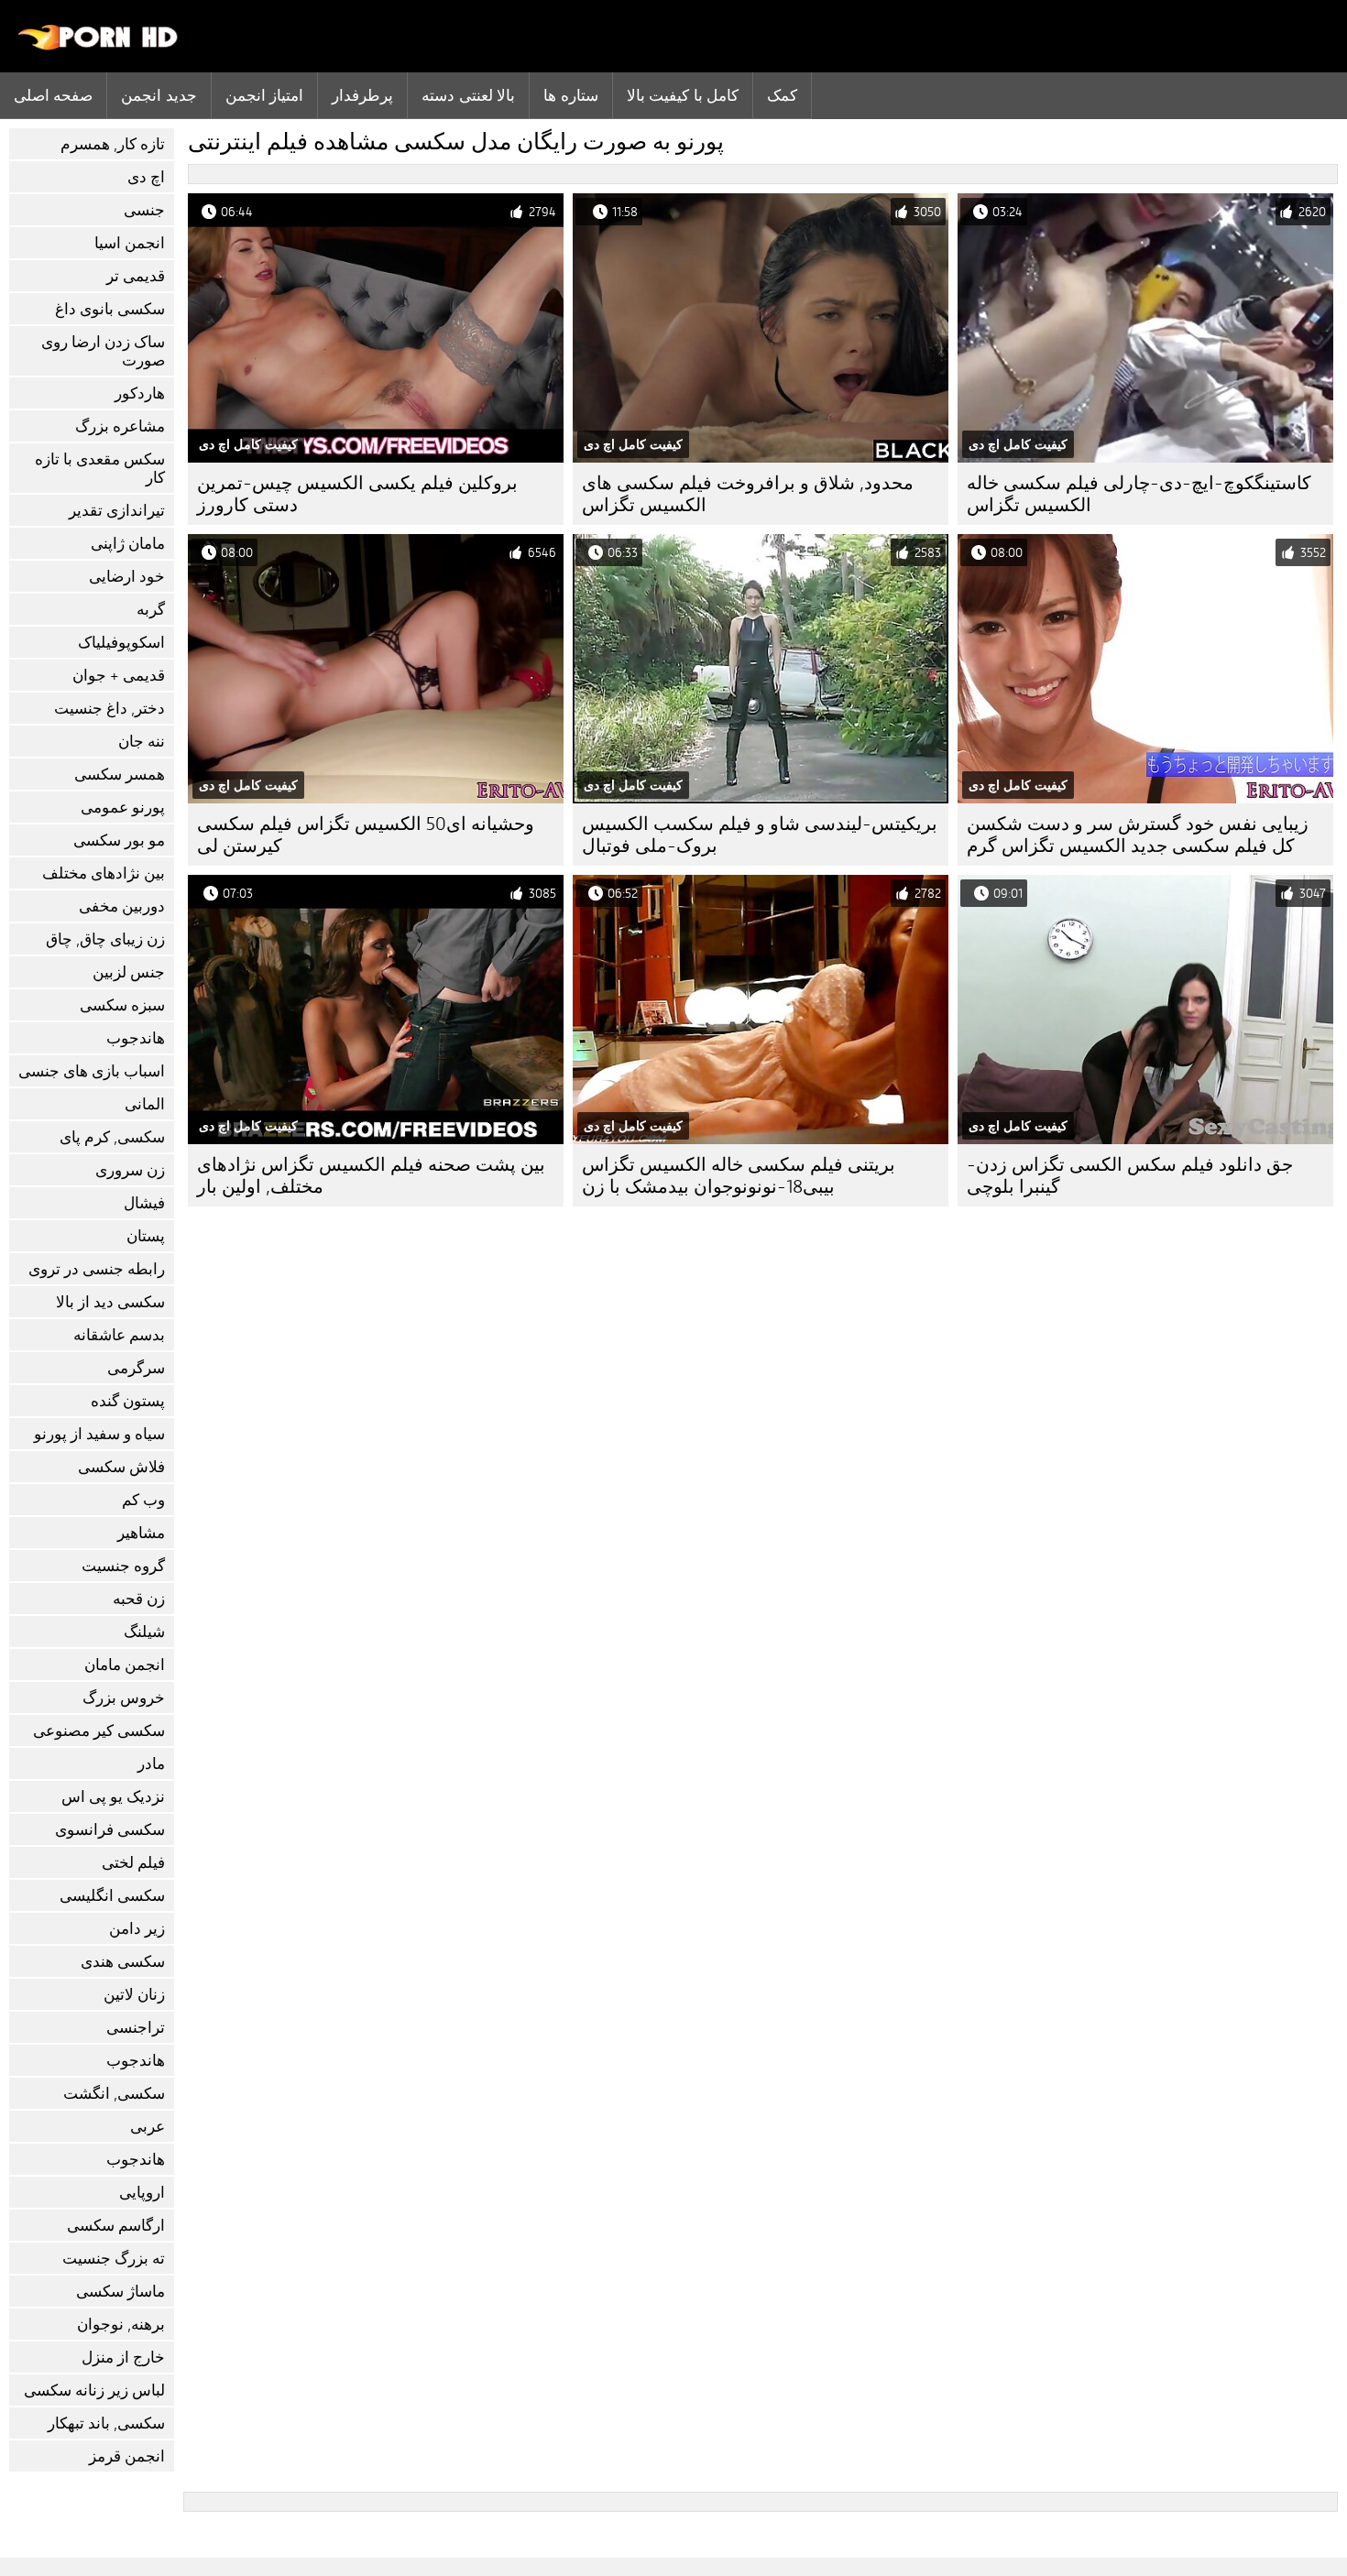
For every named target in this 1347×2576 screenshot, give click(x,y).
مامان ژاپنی (128, 544)
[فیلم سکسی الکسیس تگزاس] (99, 46)
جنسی (144, 210)
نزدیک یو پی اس (113, 1797)
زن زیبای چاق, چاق (105, 939)
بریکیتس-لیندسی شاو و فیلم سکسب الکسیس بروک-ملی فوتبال (760, 835)
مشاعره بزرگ (120, 426)
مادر (151, 1764)
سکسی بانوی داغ (110, 309)
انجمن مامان (125, 1665)
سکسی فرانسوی (110, 1830)
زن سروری (130, 1170)
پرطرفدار (362, 95)
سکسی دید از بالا (110, 1302)
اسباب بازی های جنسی (92, 1071)
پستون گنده (128, 1401)
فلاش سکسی (121, 1467)
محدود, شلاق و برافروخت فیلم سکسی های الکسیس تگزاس (748, 494)
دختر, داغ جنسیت (110, 709)
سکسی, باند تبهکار (106, 2423)
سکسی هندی (123, 1962)
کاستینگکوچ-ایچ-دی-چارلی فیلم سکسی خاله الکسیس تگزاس (1139, 494)
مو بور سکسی (119, 840)
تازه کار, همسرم (113, 144)
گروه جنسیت (123, 1566)
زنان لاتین (134, 1995)
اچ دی (146, 177)
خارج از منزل (123, 2358)
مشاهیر (141, 1533)
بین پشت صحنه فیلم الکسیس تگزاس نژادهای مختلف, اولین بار (371, 1176)
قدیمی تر (136, 276)
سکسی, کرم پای (112, 1137)
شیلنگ (144, 1632)
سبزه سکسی (122, 1005)
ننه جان (142, 742)
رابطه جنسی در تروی (97, 1269)
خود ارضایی (127, 577)
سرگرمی (136, 1368)
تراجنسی (136, 2028)
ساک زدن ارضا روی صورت (103, 351)
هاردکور (140, 393)
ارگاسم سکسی (116, 2226)
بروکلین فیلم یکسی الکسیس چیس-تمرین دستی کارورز (357, 494)
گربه (151, 610)
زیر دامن (137, 1929)
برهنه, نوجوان (121, 2325)
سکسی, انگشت (114, 2094)
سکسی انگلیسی (112, 1896)
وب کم (143, 1500)
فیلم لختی (133, 1863)
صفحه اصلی (53, 95)
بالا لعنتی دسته (468, 95)
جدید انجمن (159, 95)
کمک (782, 95)
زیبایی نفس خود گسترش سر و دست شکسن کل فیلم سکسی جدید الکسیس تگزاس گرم (1138, 835)
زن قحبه (139, 1599)
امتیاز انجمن (264, 95)
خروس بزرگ (124, 1698)
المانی (145, 1104)
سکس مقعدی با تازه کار (100, 469)
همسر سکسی (120, 775)
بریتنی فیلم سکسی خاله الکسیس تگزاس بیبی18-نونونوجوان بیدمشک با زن (739, 1176)
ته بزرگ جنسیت (114, 2259)
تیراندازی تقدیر (117, 511)
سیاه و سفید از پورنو (99, 1434)
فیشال (144, 1203)
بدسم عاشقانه (119, 1335)
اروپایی (142, 2193)
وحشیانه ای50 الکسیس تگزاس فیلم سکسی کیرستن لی (366, 835)
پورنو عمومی (123, 808)
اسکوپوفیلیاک (121, 643)
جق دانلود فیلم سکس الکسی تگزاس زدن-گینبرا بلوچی (1130, 1176)
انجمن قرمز (127, 2456)
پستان (146, 1236)
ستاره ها (570, 95)
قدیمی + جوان (119, 676)
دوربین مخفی (122, 906)
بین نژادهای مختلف (104, 873)
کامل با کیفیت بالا (683, 95)
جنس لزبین (129, 972)
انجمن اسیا (130, 243)
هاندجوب (136, 1038)
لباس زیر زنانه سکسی (94, 2390)
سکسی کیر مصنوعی (99, 1731)
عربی (148, 2127)
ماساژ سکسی (120, 2292)
